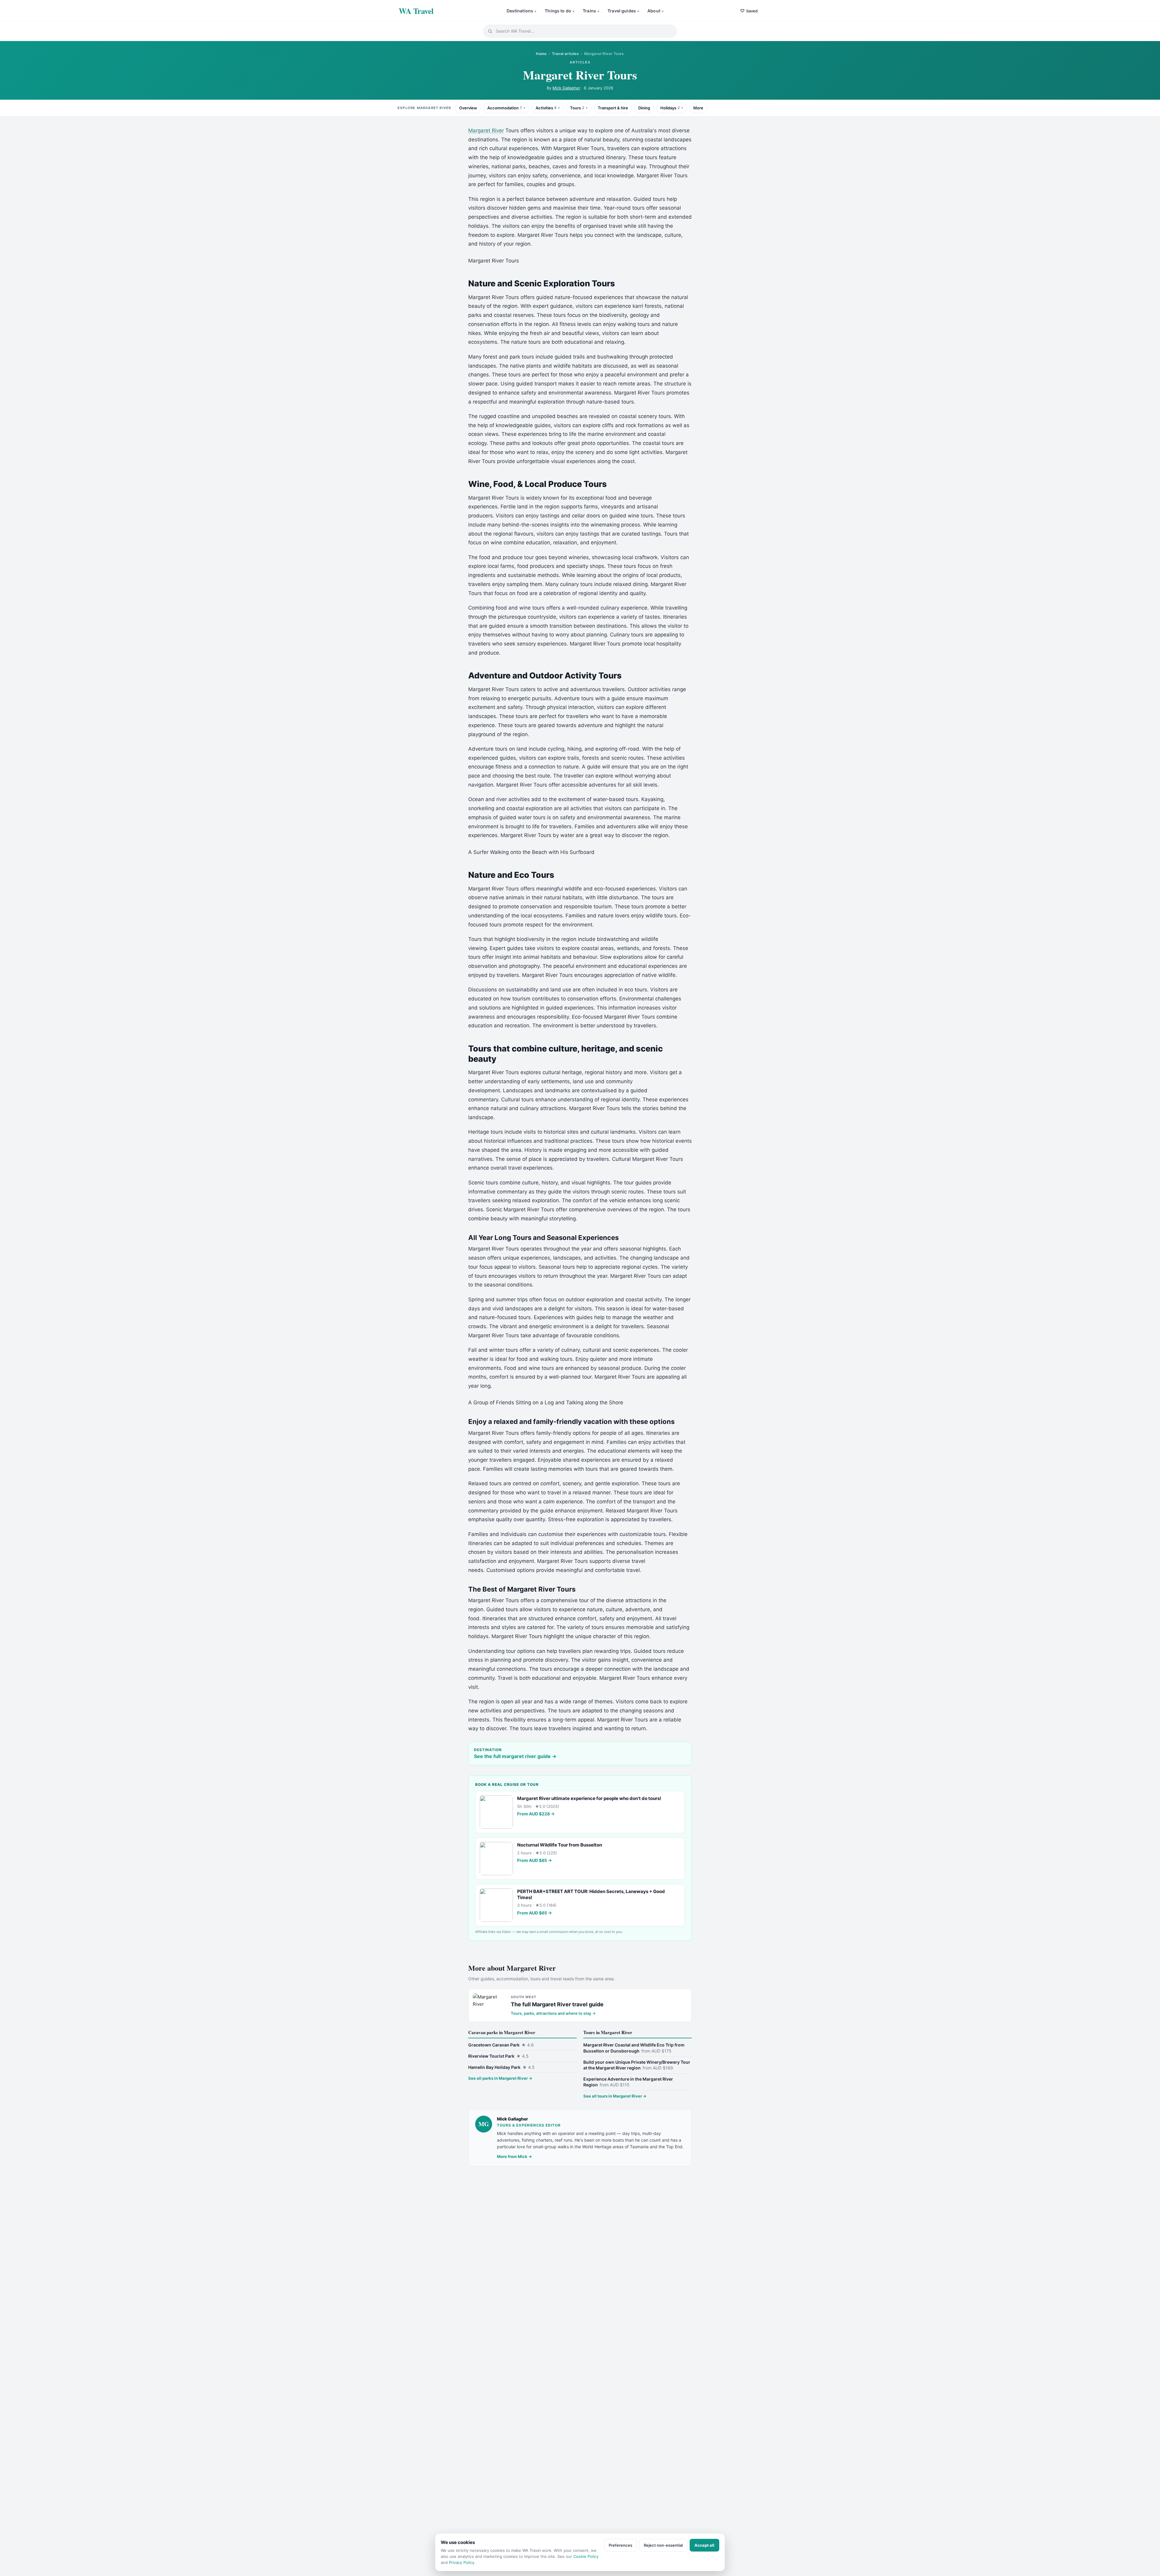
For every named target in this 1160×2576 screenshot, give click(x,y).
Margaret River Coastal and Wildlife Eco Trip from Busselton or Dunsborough (634, 2048)
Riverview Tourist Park (498, 2056)
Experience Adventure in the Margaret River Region (628, 2082)
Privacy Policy (462, 2562)
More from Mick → (514, 2156)
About (655, 11)
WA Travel (416, 11)
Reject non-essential (663, 2545)
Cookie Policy (586, 2556)
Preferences (620, 2545)
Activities (546, 108)
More (698, 108)
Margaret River (486, 130)
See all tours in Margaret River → (615, 2096)
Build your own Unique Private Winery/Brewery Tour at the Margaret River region (637, 2065)
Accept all (704, 2545)
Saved (749, 11)
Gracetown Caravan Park (501, 2045)
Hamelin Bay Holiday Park (501, 2067)
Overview (468, 108)
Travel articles (565, 54)
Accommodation (505, 108)
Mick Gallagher (566, 88)
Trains (591, 11)
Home (541, 54)
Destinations (522, 11)
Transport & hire (613, 108)
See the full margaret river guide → (515, 1756)
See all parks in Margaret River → (500, 2078)
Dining (644, 108)
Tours (577, 108)
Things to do (559, 11)
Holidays (670, 108)
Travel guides (623, 11)
